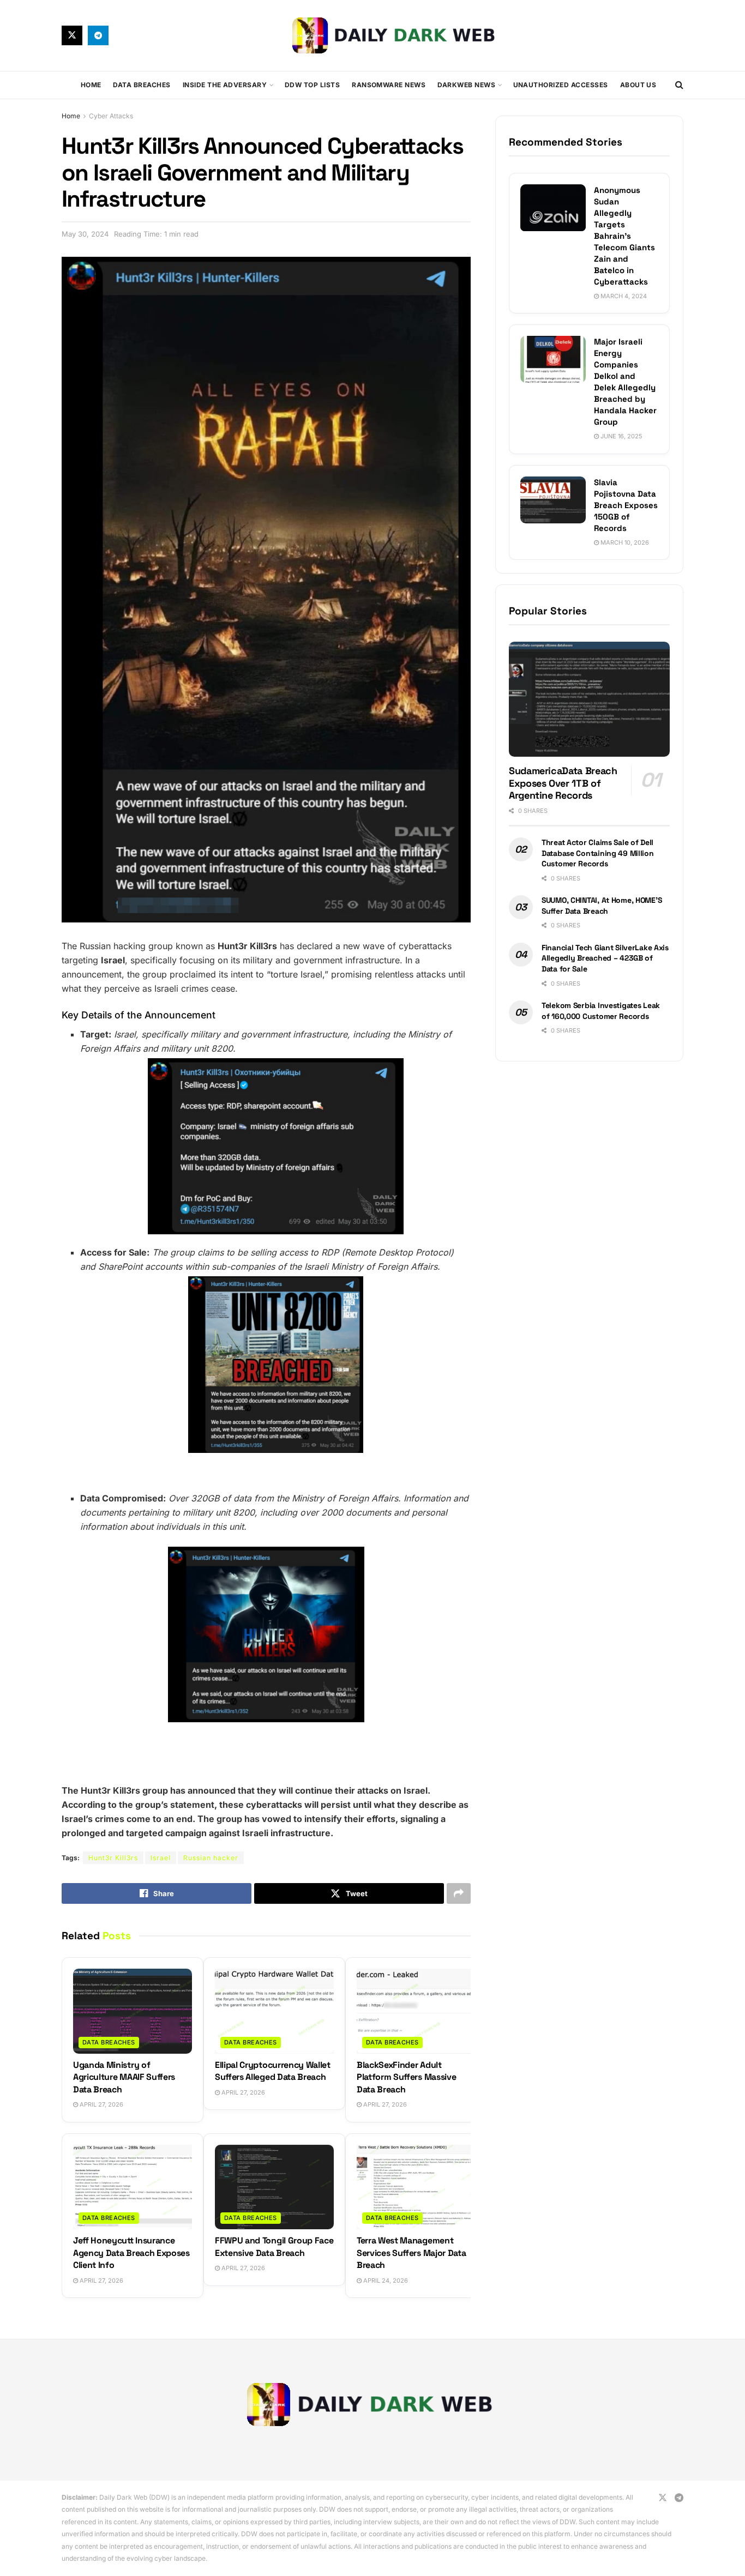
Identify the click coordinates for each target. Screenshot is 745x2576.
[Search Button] (679, 85)
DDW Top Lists (312, 85)
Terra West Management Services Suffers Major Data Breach (411, 2253)
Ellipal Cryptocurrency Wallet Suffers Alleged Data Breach (273, 2071)
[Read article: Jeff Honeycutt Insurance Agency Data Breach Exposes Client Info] (133, 2187)
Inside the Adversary (225, 85)
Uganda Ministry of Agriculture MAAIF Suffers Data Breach (124, 2077)
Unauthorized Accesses (561, 85)
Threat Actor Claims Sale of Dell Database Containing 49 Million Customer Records (598, 853)
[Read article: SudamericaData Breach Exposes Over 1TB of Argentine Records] (589, 699)
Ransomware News (389, 85)
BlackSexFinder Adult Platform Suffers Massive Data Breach (406, 2077)
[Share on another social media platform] (459, 1893)
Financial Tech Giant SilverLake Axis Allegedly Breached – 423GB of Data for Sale (605, 958)
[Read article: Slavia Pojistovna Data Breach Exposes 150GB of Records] (553, 500)
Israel (161, 1858)
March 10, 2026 (624, 542)
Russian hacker (211, 1858)
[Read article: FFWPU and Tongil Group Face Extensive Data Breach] (274, 2187)
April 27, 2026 (101, 2104)
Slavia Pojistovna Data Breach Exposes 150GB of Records (626, 505)
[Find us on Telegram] (98, 35)
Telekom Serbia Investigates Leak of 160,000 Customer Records (601, 1011)
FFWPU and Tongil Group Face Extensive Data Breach (274, 2246)
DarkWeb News (466, 85)
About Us (638, 85)
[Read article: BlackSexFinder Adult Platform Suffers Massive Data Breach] (416, 2011)
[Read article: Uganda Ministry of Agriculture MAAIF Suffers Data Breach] (133, 2011)
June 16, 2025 (621, 436)
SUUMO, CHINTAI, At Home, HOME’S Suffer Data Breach (602, 906)
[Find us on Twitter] (72, 35)
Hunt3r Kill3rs (113, 1858)
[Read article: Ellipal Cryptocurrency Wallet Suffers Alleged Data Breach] (274, 2011)
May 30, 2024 (85, 234)
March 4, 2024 (623, 296)
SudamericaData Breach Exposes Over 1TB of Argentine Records (563, 783)
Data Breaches (142, 85)
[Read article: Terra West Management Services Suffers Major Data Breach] (416, 2187)
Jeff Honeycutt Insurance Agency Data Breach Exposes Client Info (131, 2253)
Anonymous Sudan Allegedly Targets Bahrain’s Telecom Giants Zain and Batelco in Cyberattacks (624, 236)
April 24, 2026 (385, 2281)
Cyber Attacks (111, 116)
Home (91, 85)
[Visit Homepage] (396, 35)
